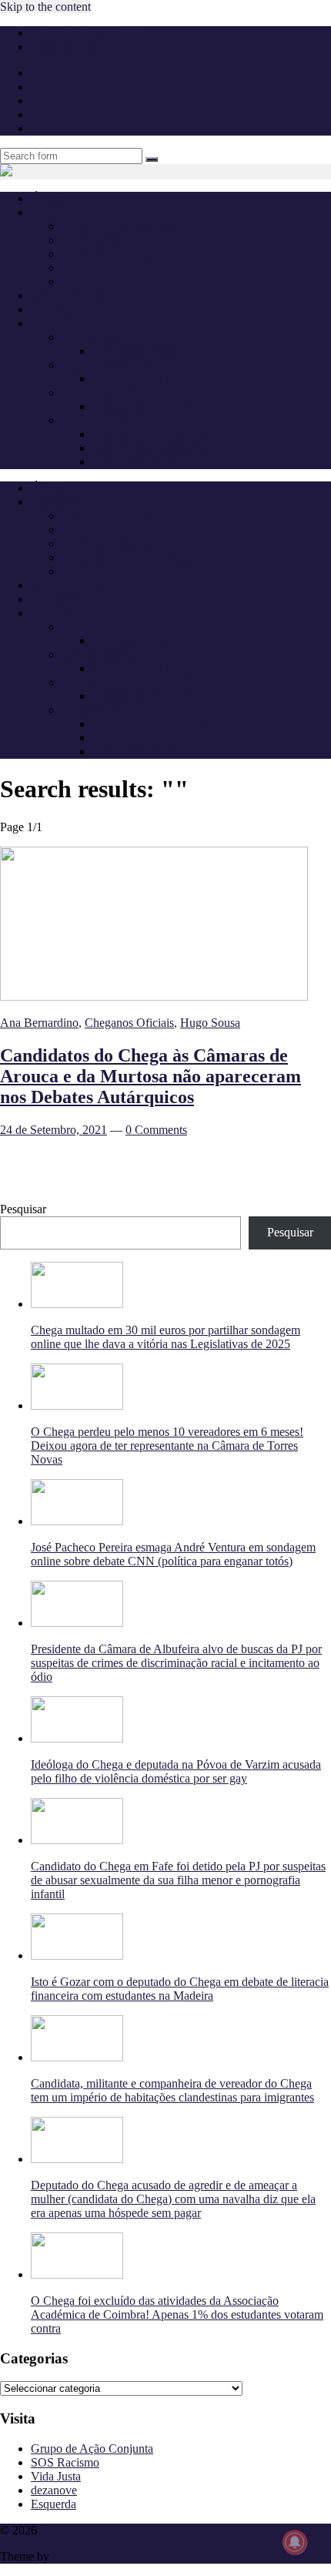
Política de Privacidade (86, 33)
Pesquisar (23, 1209)
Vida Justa (56, 2476)
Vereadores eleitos (136, 462)
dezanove (54, 2490)
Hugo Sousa (210, 1023)
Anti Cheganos (67, 295)
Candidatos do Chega (145, 379)
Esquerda (53, 2504)
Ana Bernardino (39, 1023)
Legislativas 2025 (104, 337)
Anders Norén (86, 2556)
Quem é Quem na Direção (125, 226)
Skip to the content (45, 7)
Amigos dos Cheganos (117, 282)
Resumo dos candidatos (150, 448)
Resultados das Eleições (150, 434)
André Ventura (97, 240)
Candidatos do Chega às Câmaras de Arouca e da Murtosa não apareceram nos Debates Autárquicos (150, 1076)
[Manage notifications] (295, 2542)
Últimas (50, 198)
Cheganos (64, 2530)
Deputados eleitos (135, 351)
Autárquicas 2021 (105, 420)
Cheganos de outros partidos (130, 268)
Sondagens (57, 309)
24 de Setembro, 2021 (53, 1130)
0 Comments (156, 1130)
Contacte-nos (63, 47)
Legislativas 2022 (104, 392)
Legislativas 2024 (104, 365)
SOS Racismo (65, 2462)
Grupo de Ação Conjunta (92, 2449)
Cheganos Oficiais (106, 254)
